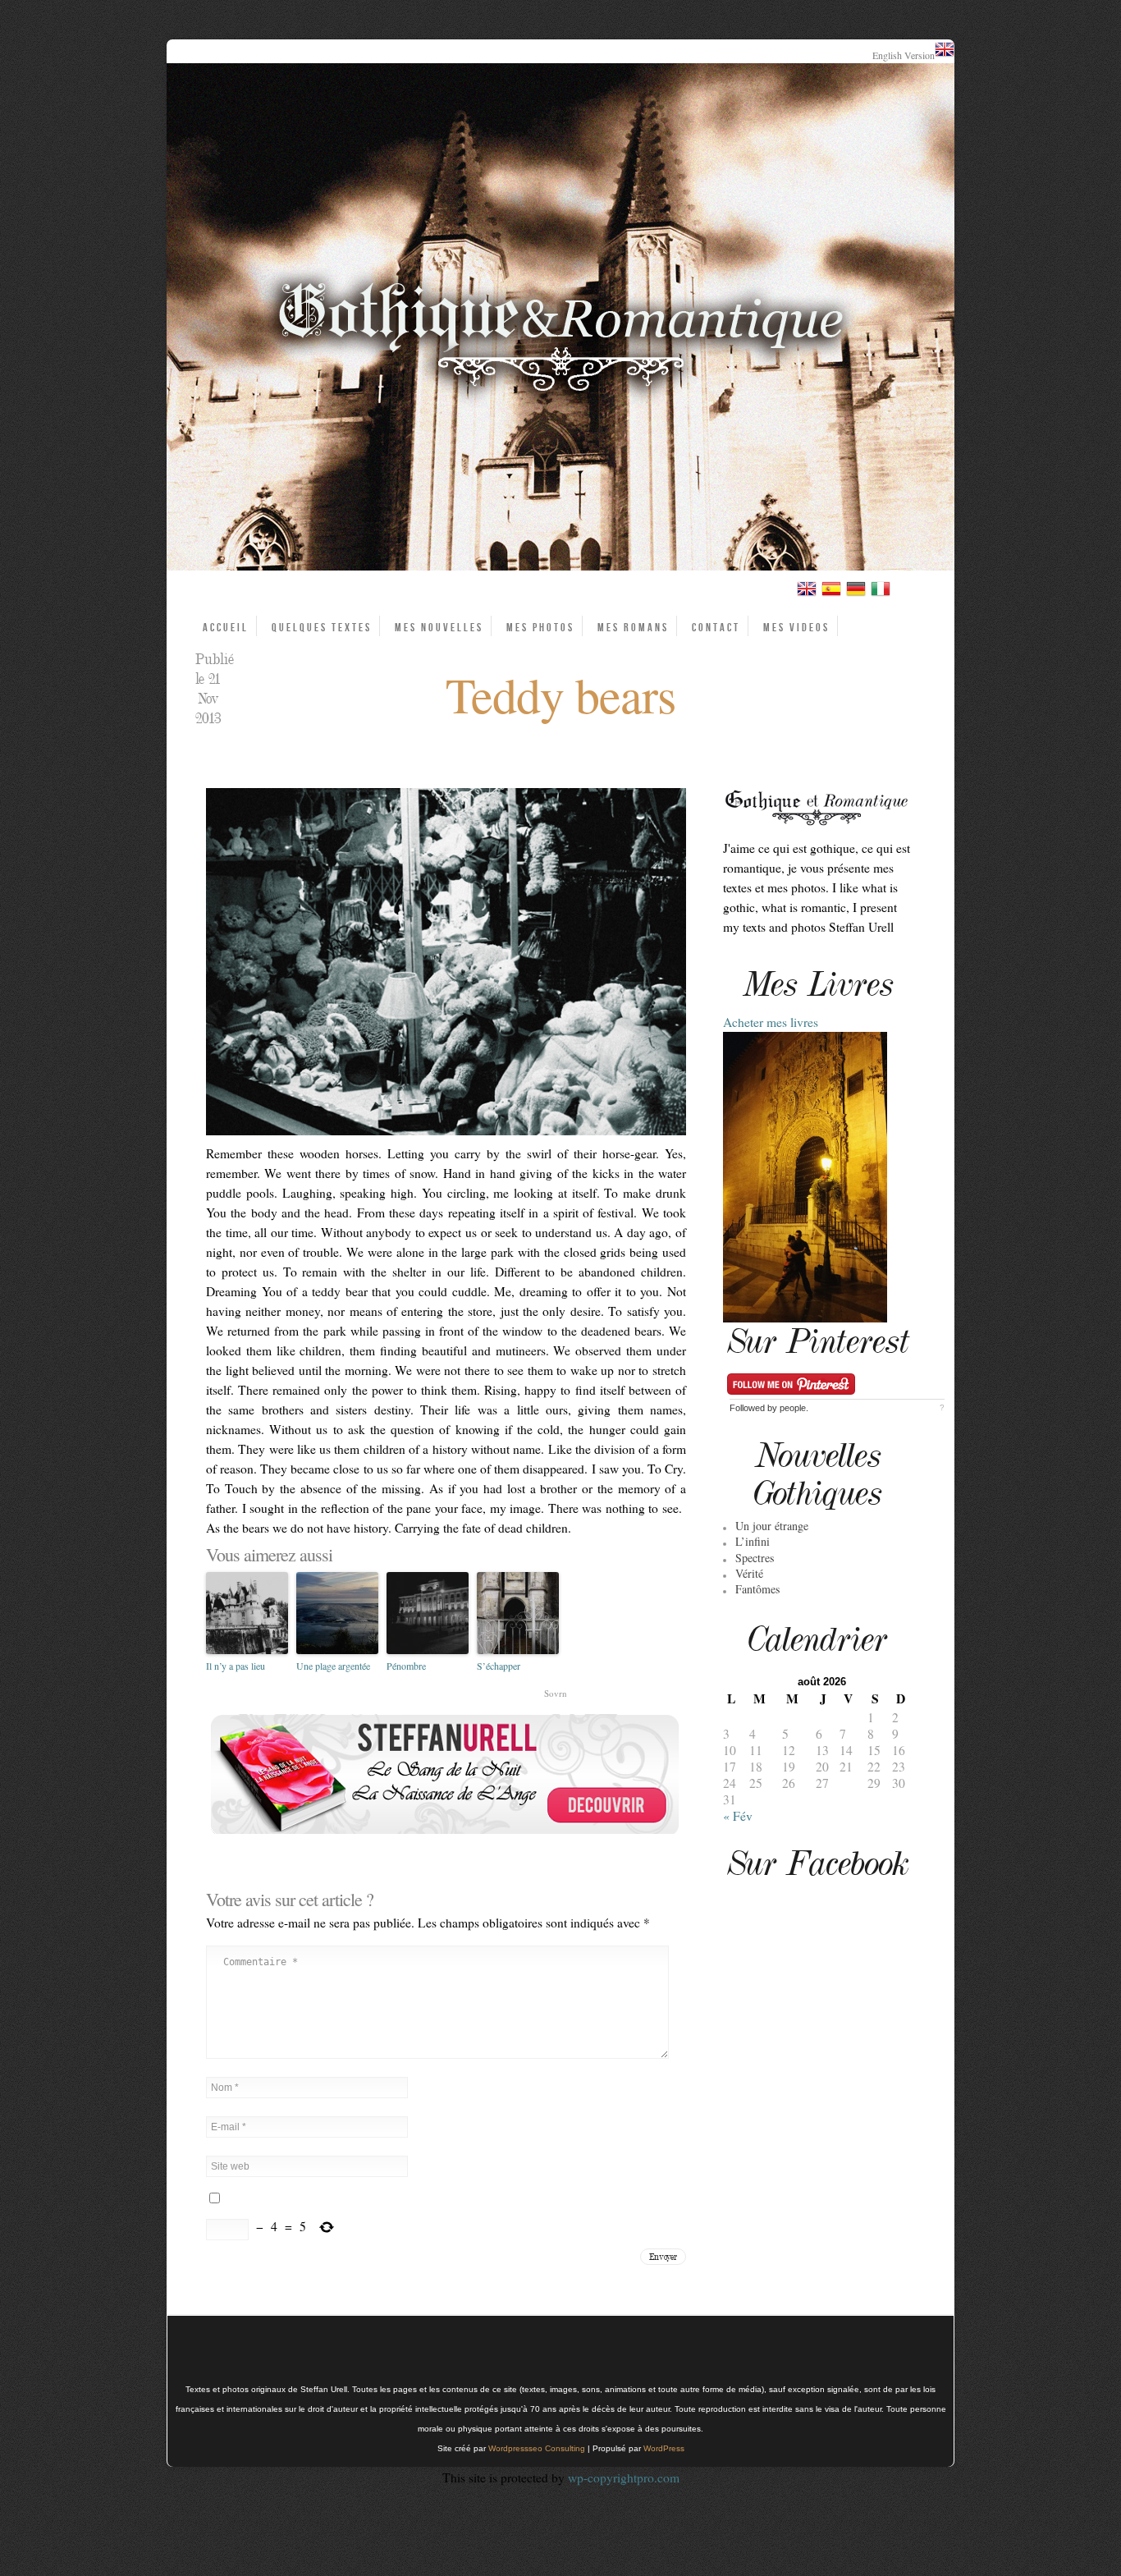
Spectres (755, 1558)
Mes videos (796, 628)
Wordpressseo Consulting (537, 2448)
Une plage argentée (333, 1666)
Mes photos (540, 628)
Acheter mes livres (771, 1022)
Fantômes (757, 1589)
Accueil (226, 628)
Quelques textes (322, 628)
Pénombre (406, 1666)
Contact (716, 628)
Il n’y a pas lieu (236, 1666)
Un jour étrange (772, 1526)
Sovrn (556, 1693)
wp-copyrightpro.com (624, 2477)
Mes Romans (633, 628)
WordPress (664, 2448)
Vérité (749, 1573)
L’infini (753, 1541)
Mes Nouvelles (439, 628)
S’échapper (499, 1666)
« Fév (738, 1816)
